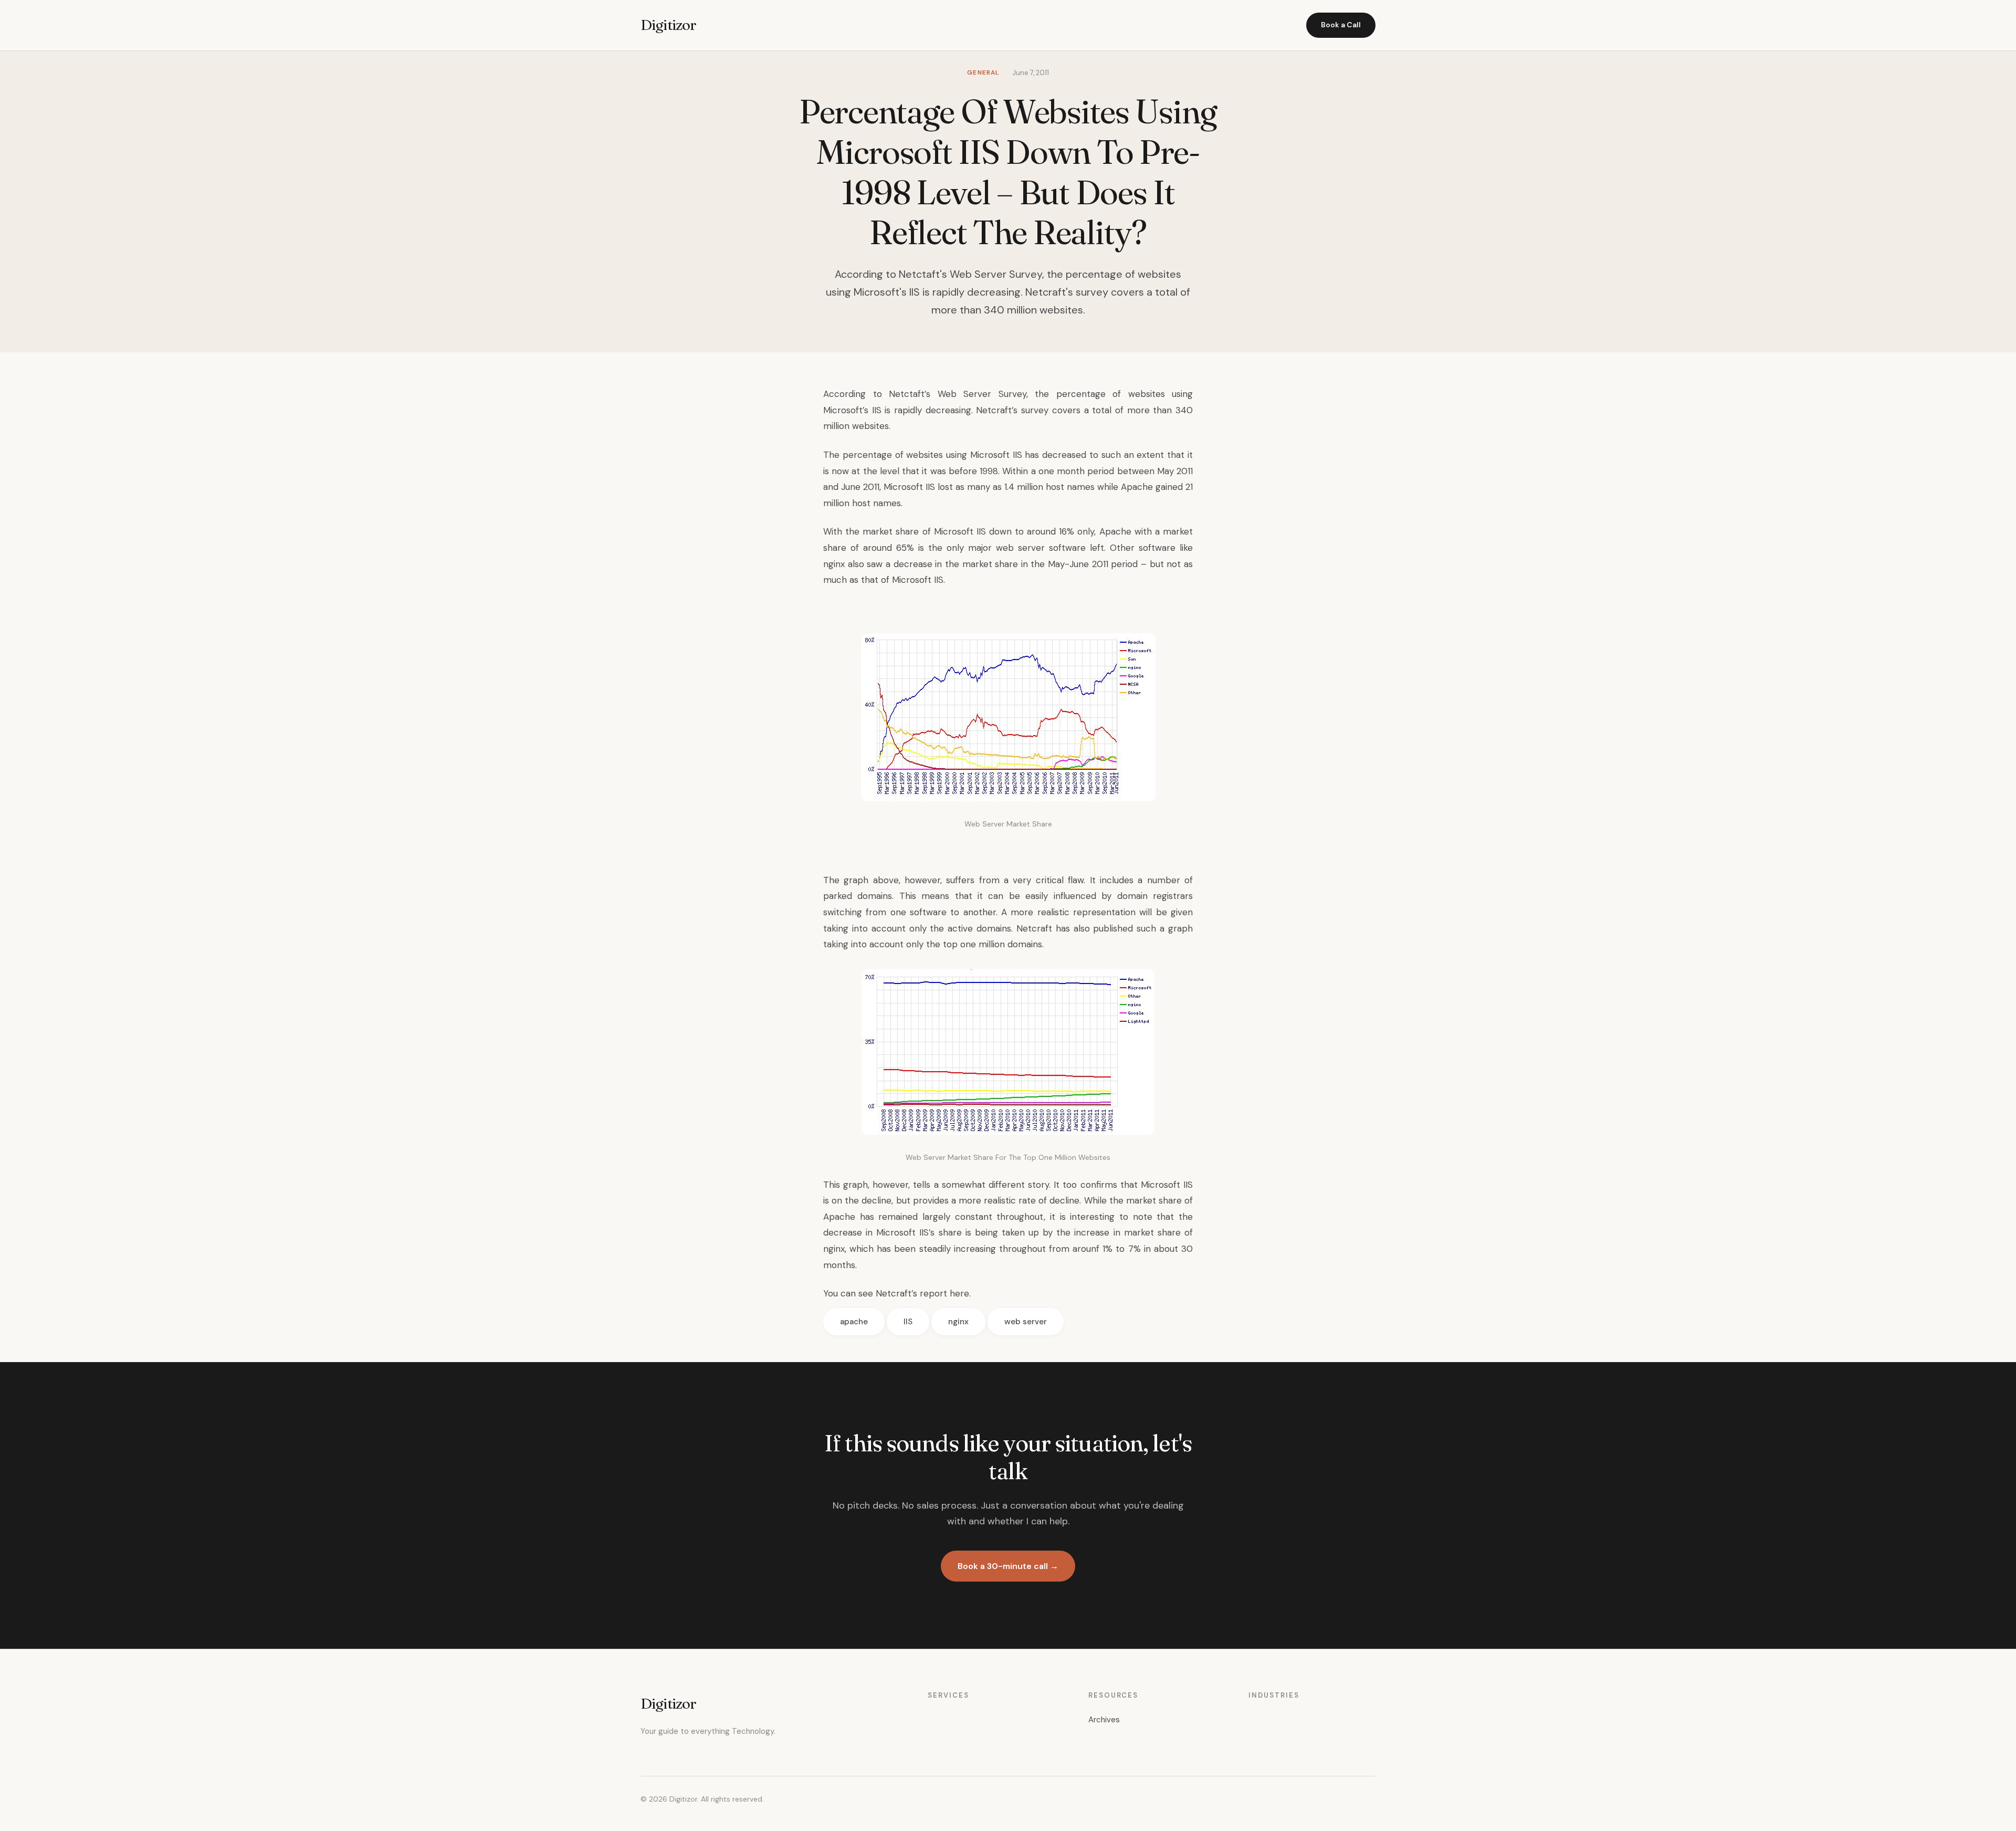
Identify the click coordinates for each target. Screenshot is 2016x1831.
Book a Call (1341, 25)
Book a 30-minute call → (1008, 1566)
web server (1026, 1322)
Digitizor (668, 25)
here (959, 1293)
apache (854, 1322)
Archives (1104, 1720)
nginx (958, 1322)
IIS (908, 1322)
